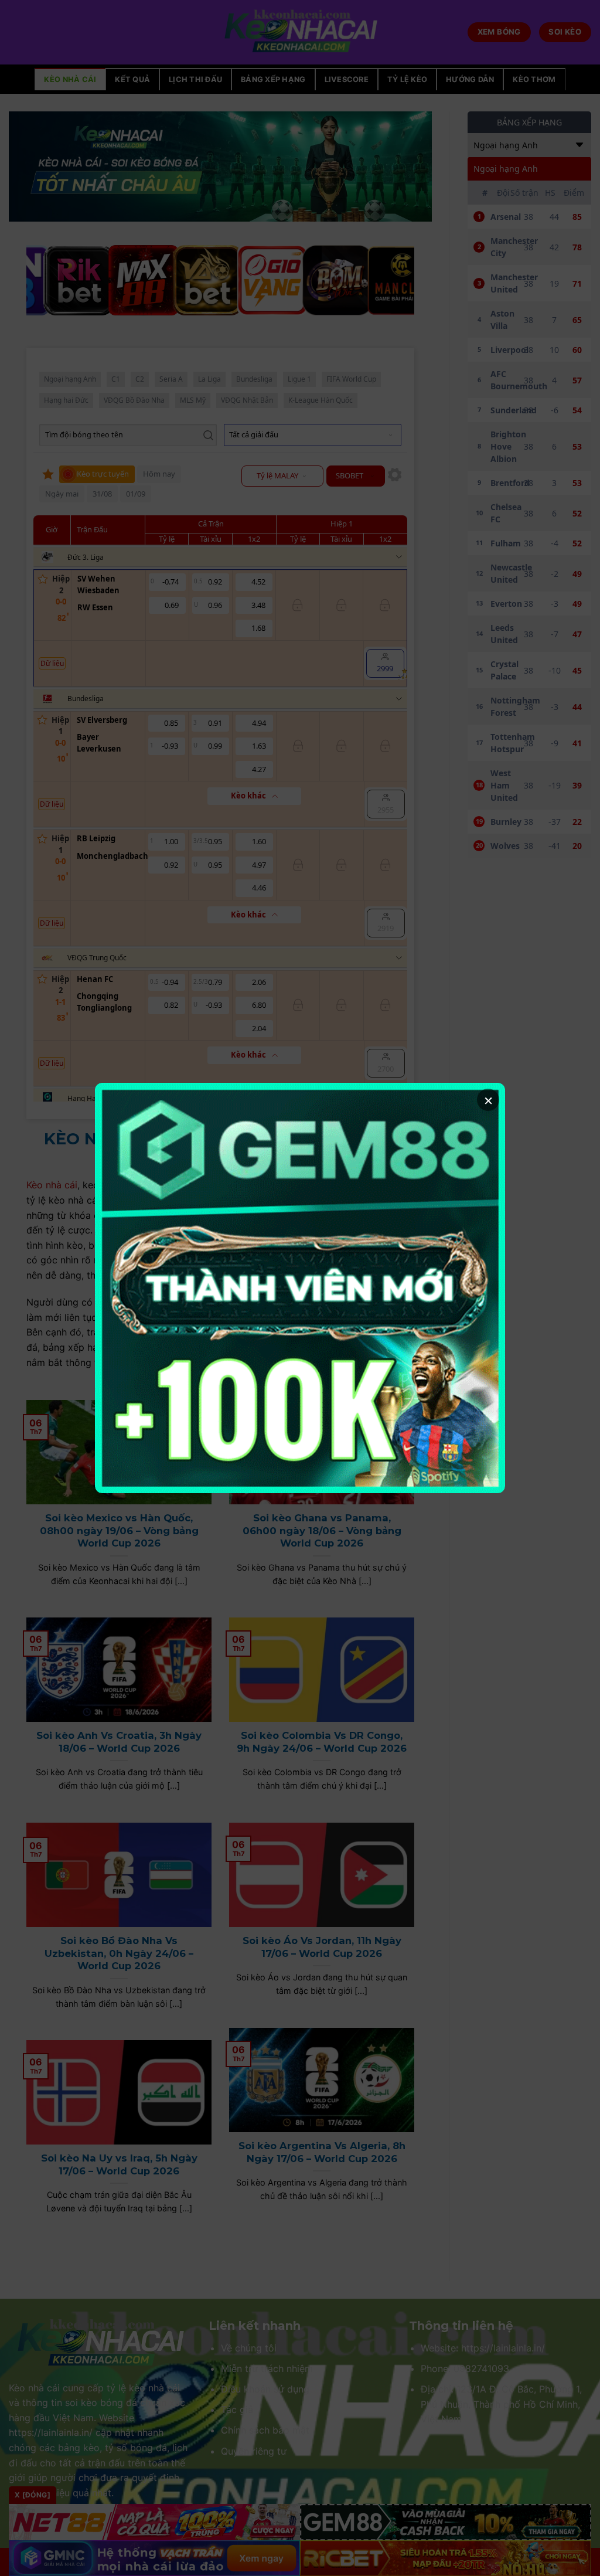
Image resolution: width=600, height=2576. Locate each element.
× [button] (488, 1100)
